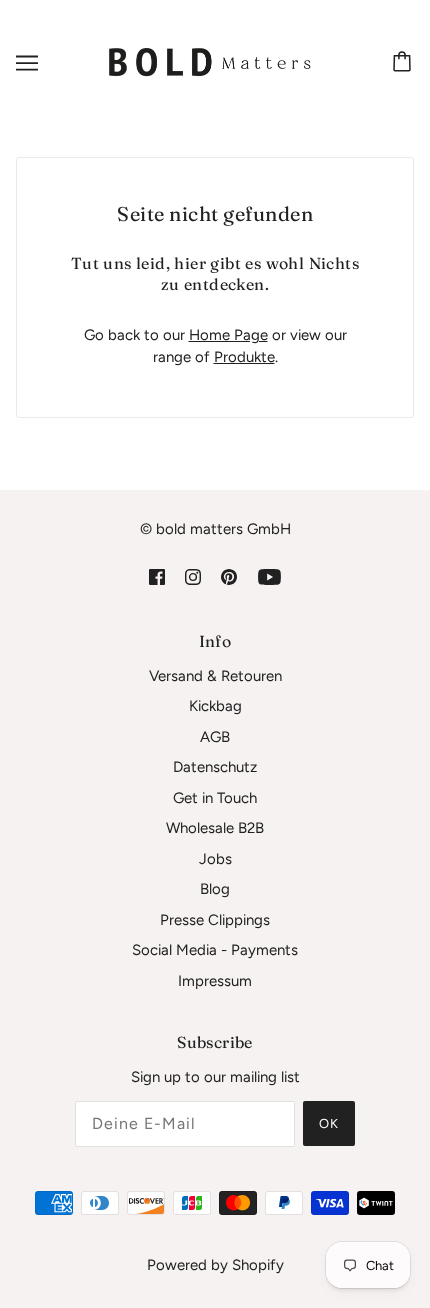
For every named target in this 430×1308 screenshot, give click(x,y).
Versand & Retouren (215, 676)
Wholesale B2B (215, 828)
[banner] (211, 61)
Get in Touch (215, 798)
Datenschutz (215, 767)
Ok (329, 1123)
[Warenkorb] (405, 63)
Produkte (244, 357)
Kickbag (215, 706)
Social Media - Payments (215, 950)
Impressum (215, 981)
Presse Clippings (215, 920)
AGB (215, 737)
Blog (215, 889)
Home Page (228, 335)
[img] (157, 576)
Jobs (215, 859)
